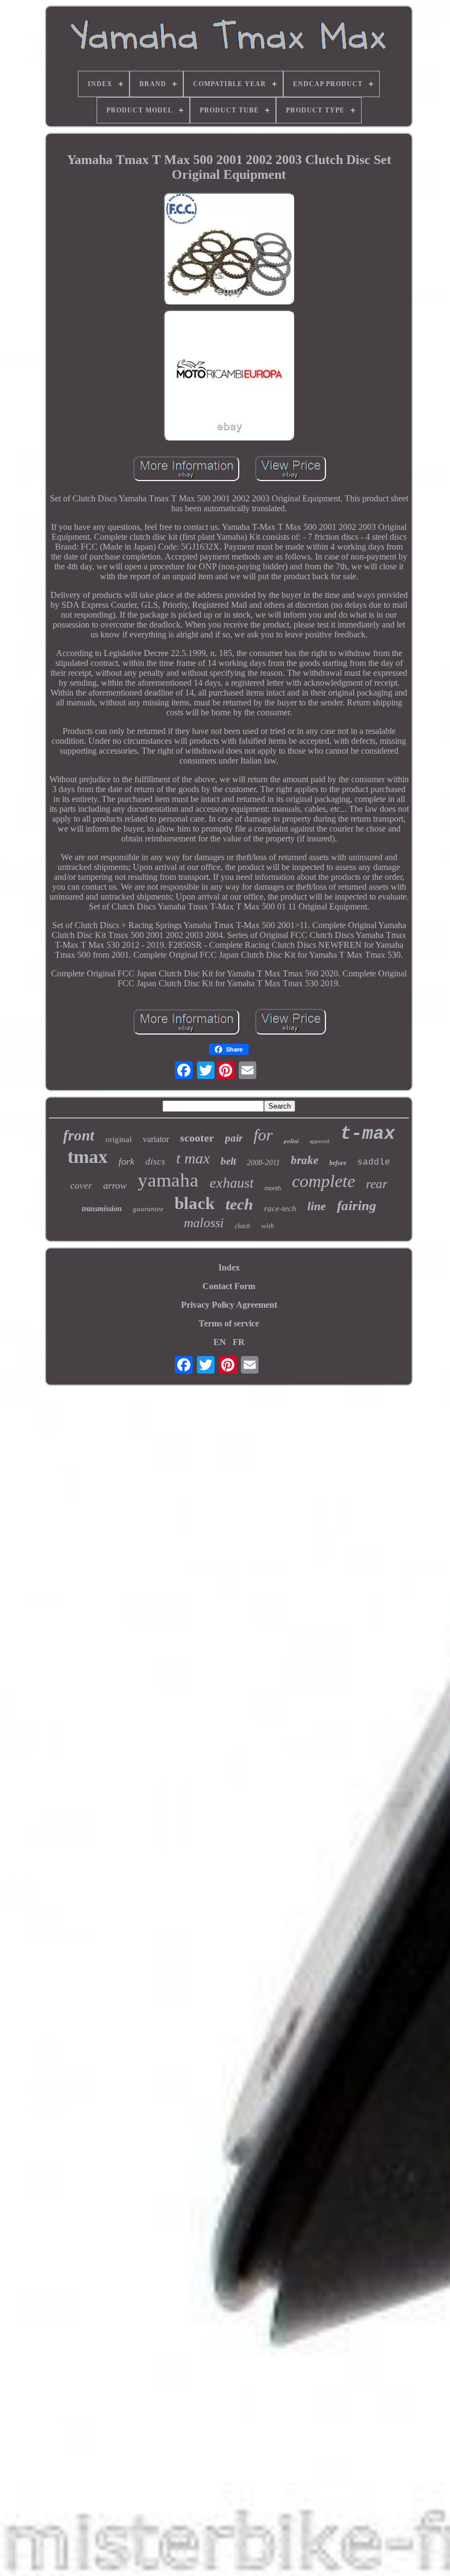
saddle (374, 1162)
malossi (204, 1223)
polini (291, 1141)
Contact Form (229, 1286)
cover (81, 1186)
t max (193, 1158)
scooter (197, 1138)
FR (239, 1342)
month (273, 1188)
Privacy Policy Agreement (229, 1305)
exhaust (232, 1183)
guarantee (148, 1209)
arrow (115, 1185)
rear (377, 1184)
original (119, 1139)
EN (220, 1342)
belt (228, 1161)
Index (229, 1267)
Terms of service (229, 1323)
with (268, 1226)
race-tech (280, 1208)
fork (126, 1161)
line (317, 1206)
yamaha (168, 1180)
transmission (102, 1209)
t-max (368, 1134)
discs (155, 1162)
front (79, 1136)
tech (239, 1204)
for (263, 1135)
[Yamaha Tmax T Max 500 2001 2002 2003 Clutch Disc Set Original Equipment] (229, 249)
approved (319, 1141)
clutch (243, 1226)
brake (305, 1160)
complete (324, 1181)
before (338, 1163)
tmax (88, 1157)
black (195, 1203)
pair (234, 1138)
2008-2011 (263, 1163)
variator (156, 1139)
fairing (357, 1205)
